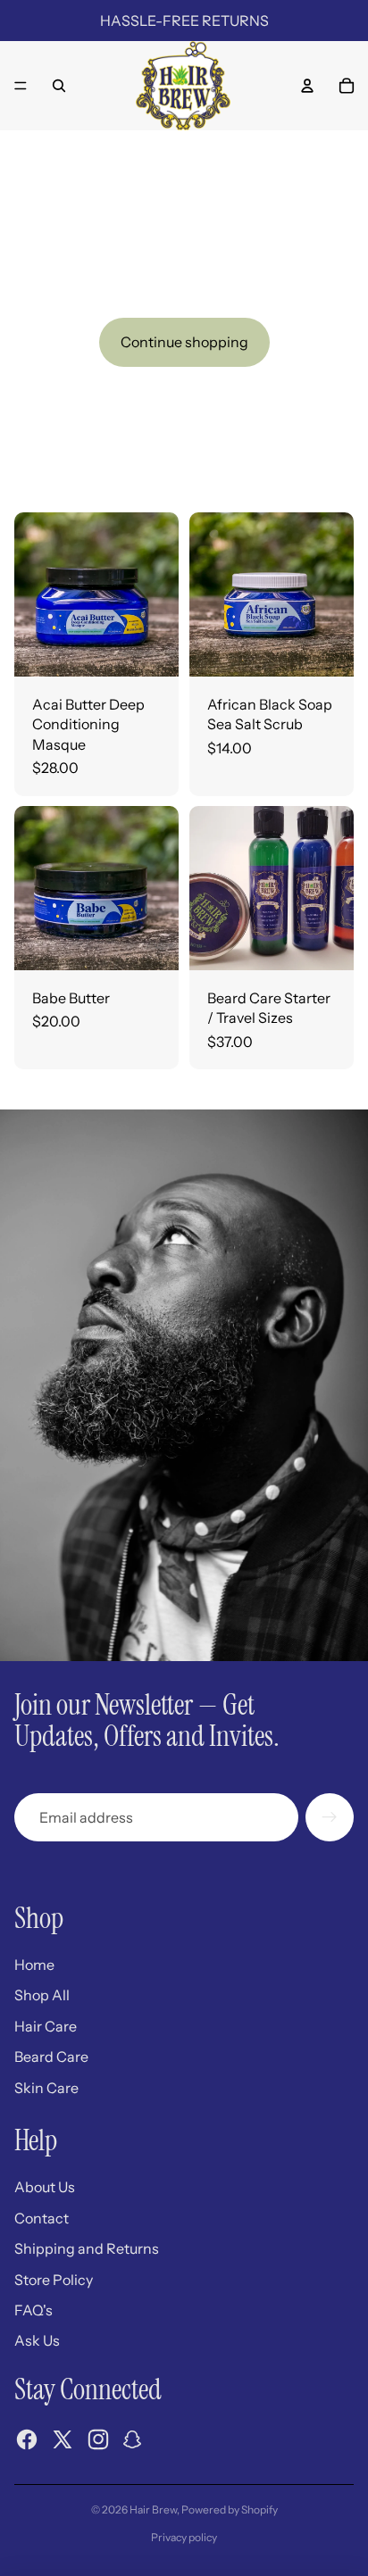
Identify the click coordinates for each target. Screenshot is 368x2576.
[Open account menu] (307, 86)
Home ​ (36, 1965)
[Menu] (21, 86)
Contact (42, 2218)
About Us (45, 2187)
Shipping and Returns (87, 2248)
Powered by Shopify (230, 2510)
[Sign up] (330, 1817)
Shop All (42, 1995)
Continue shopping (184, 342)
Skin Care (46, 2088)
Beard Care (51, 2057)
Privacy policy (184, 2537)
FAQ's (33, 2310)
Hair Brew (153, 2510)
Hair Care (46, 2026)
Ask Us (37, 2340)
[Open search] (59, 86)
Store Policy (54, 2280)
